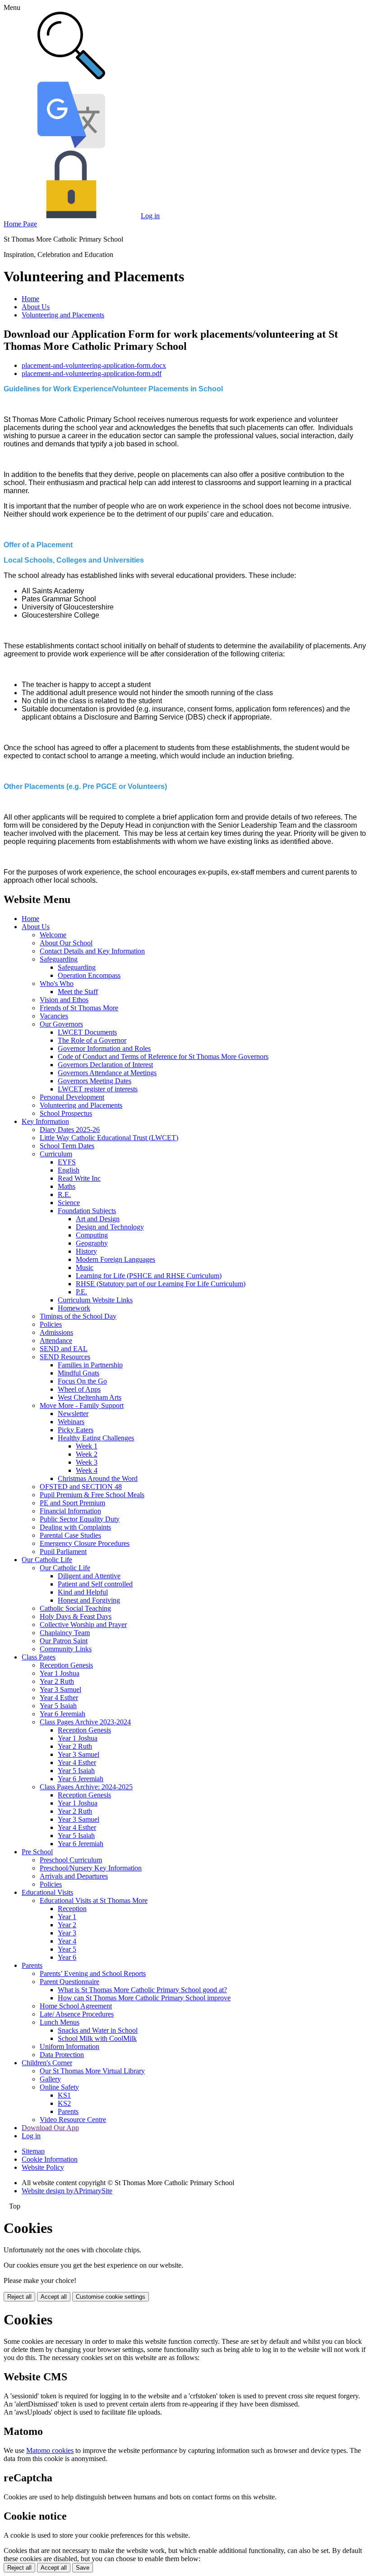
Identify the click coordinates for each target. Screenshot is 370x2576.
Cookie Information (50, 2159)
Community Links (66, 1649)
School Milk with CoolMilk (97, 2038)
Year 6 (67, 1957)
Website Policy (43, 2167)
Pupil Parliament (63, 1552)
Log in (150, 216)
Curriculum (56, 1154)
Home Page (20, 224)
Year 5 (67, 1949)
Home (30, 299)
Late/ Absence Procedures (77, 2014)
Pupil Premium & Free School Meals (92, 1495)
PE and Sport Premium (72, 1503)
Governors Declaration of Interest (105, 1065)
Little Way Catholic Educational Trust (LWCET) (109, 1138)
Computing (92, 1235)
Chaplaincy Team (65, 1633)
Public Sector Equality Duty (80, 1519)
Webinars (71, 1422)
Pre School (37, 1852)
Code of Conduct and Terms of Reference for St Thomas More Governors (163, 1057)
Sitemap (33, 2151)
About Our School (66, 943)
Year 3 (67, 1933)
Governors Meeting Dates (95, 1081)
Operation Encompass (89, 975)
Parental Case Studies (70, 1535)
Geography (92, 1243)
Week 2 (87, 1454)
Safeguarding (59, 959)
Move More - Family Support (82, 1405)
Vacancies (54, 1016)
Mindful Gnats (79, 1373)
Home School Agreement (76, 2006)
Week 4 (87, 1470)
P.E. (81, 1292)
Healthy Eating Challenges (96, 1438)
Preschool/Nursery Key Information (91, 1868)
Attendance (56, 1341)
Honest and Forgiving (89, 1600)
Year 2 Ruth (57, 1681)
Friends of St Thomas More (79, 1008)
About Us (36, 307)
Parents (32, 1965)
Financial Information (70, 1511)
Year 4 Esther (59, 1698)
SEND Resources (65, 1357)
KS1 (64, 2095)
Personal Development (72, 1097)
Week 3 (87, 1462)
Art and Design (98, 1219)
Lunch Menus (60, 2022)
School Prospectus (66, 1113)
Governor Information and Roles (104, 1048)
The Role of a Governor (92, 1040)
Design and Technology (110, 1227)
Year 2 (67, 1925)
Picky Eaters (76, 1430)
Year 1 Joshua (60, 1673)
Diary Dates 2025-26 (70, 1130)
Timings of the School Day (78, 1316)
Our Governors (61, 1024)
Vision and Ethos (64, 1000)
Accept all (54, 2297)
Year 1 (67, 1917)
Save (83, 2568)
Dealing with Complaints (75, 1527)
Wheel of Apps (79, 1389)
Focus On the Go (82, 1381)
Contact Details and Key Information (92, 951)
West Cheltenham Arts (90, 1397)
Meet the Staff (78, 992)
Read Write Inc (79, 1178)
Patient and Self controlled (95, 1584)
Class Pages (39, 1657)
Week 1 (87, 1446)
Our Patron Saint (64, 1641)
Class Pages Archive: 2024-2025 (86, 1787)
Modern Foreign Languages (116, 1259)
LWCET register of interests (98, 1089)
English (69, 1170)
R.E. (64, 1194)
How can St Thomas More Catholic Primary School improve (144, 1998)
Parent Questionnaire (69, 1982)
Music (85, 1267)
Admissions (56, 1332)
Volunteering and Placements (63, 315)
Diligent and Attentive (89, 1576)
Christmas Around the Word (98, 1478)
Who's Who (57, 983)
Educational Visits (47, 1892)
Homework (74, 1308)
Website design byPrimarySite (67, 2191)
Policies (51, 1324)
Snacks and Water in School (98, 2030)
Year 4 (67, 1941)
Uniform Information (69, 2047)
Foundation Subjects (87, 1211)
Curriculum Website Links (95, 1300)
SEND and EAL (64, 1349)
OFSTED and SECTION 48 (81, 1487)
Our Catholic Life (47, 1560)
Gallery (50, 2079)
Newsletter (73, 1414)
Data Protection (62, 2055)
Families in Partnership (90, 1365)
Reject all (19, 2297)
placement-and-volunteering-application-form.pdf (92, 374)
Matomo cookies (50, 2450)
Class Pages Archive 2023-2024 (85, 1722)
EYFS (67, 1162)
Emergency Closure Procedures (85, 1543)
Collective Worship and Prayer (83, 1625)
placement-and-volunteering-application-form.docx (94, 365)
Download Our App (50, 2128)
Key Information (45, 1121)
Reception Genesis (66, 1665)
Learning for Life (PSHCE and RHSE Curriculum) (149, 1276)
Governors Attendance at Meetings (107, 1073)
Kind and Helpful (83, 1592)
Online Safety (59, 2087)
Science (69, 1203)
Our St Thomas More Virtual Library (92, 2071)
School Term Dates (67, 1146)
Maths (67, 1186)
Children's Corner (47, 2063)
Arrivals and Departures (74, 1876)
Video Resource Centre (73, 2120)
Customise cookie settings (111, 2297)
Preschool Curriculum (71, 1860)
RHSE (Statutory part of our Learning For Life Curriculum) (161, 1284)
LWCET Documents (87, 1032)
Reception (72, 1909)
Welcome (53, 935)
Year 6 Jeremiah (62, 1714)
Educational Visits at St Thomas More (94, 1900)
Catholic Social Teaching (75, 1608)
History (86, 1251)
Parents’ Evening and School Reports (93, 1973)
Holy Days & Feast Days (76, 1616)
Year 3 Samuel (60, 1689)
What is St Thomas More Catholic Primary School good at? (142, 1990)
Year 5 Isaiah (58, 1706)
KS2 (64, 2103)
